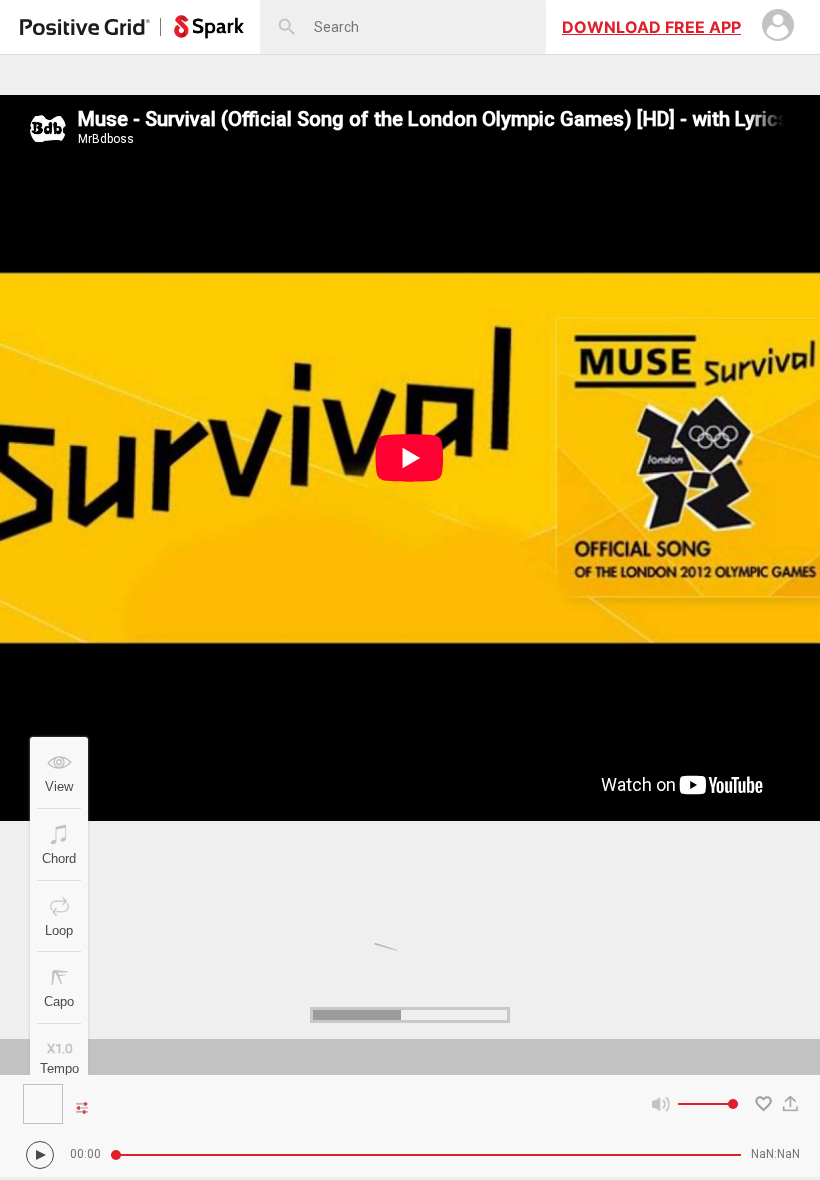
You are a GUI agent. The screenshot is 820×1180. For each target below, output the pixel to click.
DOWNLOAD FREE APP (651, 27)
